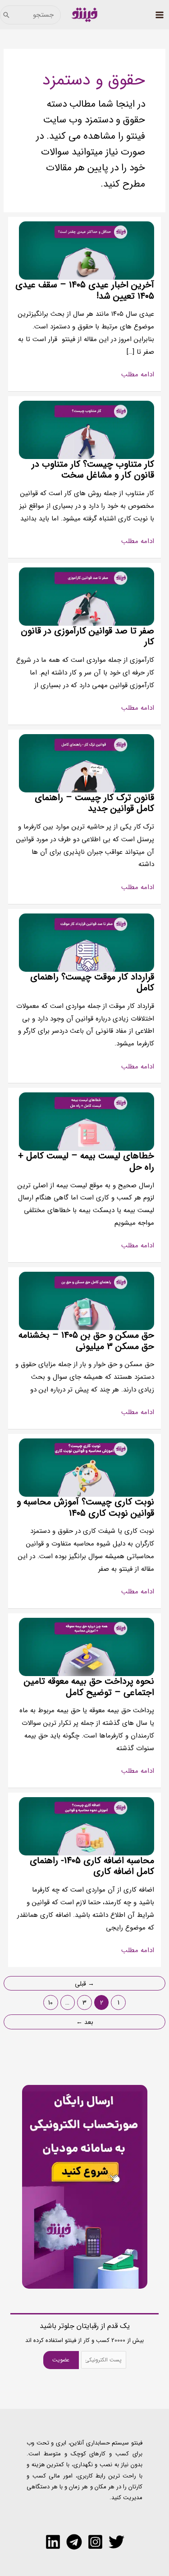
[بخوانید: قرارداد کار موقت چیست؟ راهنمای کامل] (87, 942)
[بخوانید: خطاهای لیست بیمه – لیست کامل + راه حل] (87, 1121)
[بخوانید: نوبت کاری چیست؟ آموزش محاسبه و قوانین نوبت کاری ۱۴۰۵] (87, 1467)
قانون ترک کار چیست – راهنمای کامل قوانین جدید (94, 803)
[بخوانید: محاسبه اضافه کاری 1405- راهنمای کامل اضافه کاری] (87, 1826)
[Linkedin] (53, 2542)
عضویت (61, 2360)
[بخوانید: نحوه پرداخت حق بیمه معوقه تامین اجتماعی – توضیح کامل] (87, 1647)
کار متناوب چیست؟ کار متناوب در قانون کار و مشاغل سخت (93, 470)
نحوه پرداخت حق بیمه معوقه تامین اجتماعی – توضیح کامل (89, 1687)
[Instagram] (95, 2542)
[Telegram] (74, 2542)
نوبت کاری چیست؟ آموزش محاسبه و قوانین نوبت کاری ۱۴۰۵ (85, 1508)
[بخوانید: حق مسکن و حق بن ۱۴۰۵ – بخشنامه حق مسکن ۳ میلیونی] (87, 1301)
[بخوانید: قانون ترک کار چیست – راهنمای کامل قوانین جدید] (87, 763)
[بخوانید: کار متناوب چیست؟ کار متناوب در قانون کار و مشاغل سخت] (87, 430)
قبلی (84, 1984)
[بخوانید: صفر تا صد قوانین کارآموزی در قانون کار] (87, 596)
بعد (85, 2022)
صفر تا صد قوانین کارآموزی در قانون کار (87, 637)
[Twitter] (116, 2542)
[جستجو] (6, 15)
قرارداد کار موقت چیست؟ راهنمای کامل (92, 983)
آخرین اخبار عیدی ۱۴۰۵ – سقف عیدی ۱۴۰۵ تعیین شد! (85, 290)
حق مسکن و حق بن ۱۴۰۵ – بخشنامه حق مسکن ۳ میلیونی (86, 1341)
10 (50, 2003)
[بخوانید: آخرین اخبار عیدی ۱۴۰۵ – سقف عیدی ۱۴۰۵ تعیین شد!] (87, 250)
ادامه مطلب (138, 375)
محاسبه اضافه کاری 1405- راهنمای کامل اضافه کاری (92, 1866)
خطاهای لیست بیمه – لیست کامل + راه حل (86, 1162)
